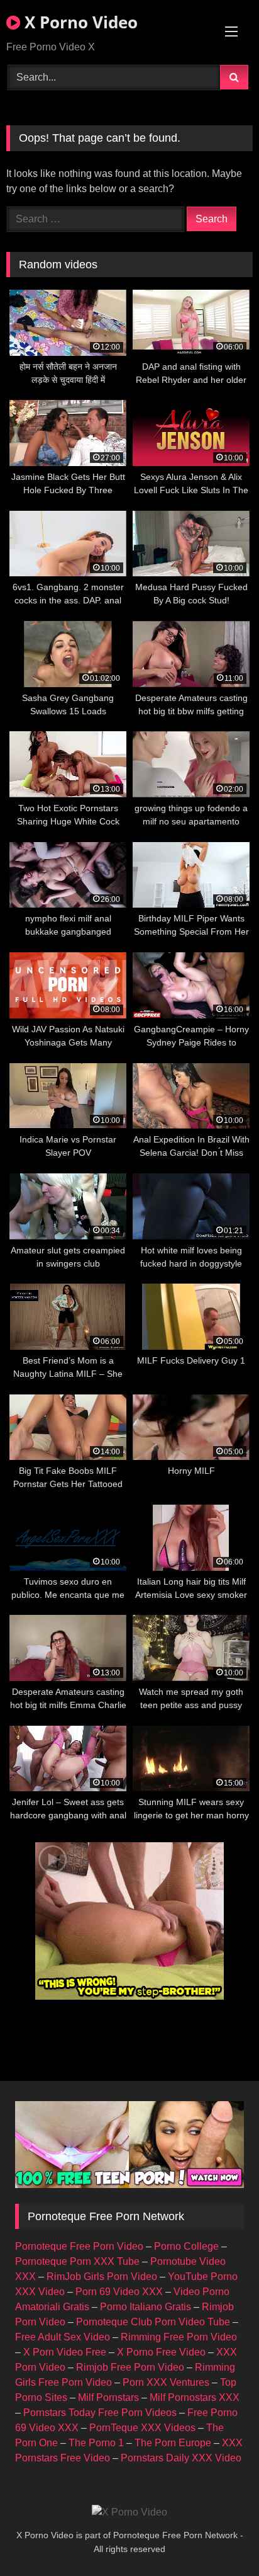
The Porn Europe (173, 2443)
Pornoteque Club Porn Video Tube (153, 2322)
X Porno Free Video (161, 2352)
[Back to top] (220, 2539)
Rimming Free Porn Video (179, 2337)
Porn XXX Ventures (166, 2382)
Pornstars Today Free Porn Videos (100, 2413)
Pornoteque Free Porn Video (79, 2246)
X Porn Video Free (65, 2352)
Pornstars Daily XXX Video (181, 2458)
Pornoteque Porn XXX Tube (77, 2261)
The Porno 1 (96, 2443)
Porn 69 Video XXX (119, 2292)
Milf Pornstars (108, 2397)
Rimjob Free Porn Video (130, 2367)
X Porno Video (79, 22)
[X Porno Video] (129, 2512)
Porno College (186, 2246)
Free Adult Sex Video (63, 2337)
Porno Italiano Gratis (146, 2307)
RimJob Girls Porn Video (102, 2277)
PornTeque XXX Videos (142, 2428)
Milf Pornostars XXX (195, 2397)
